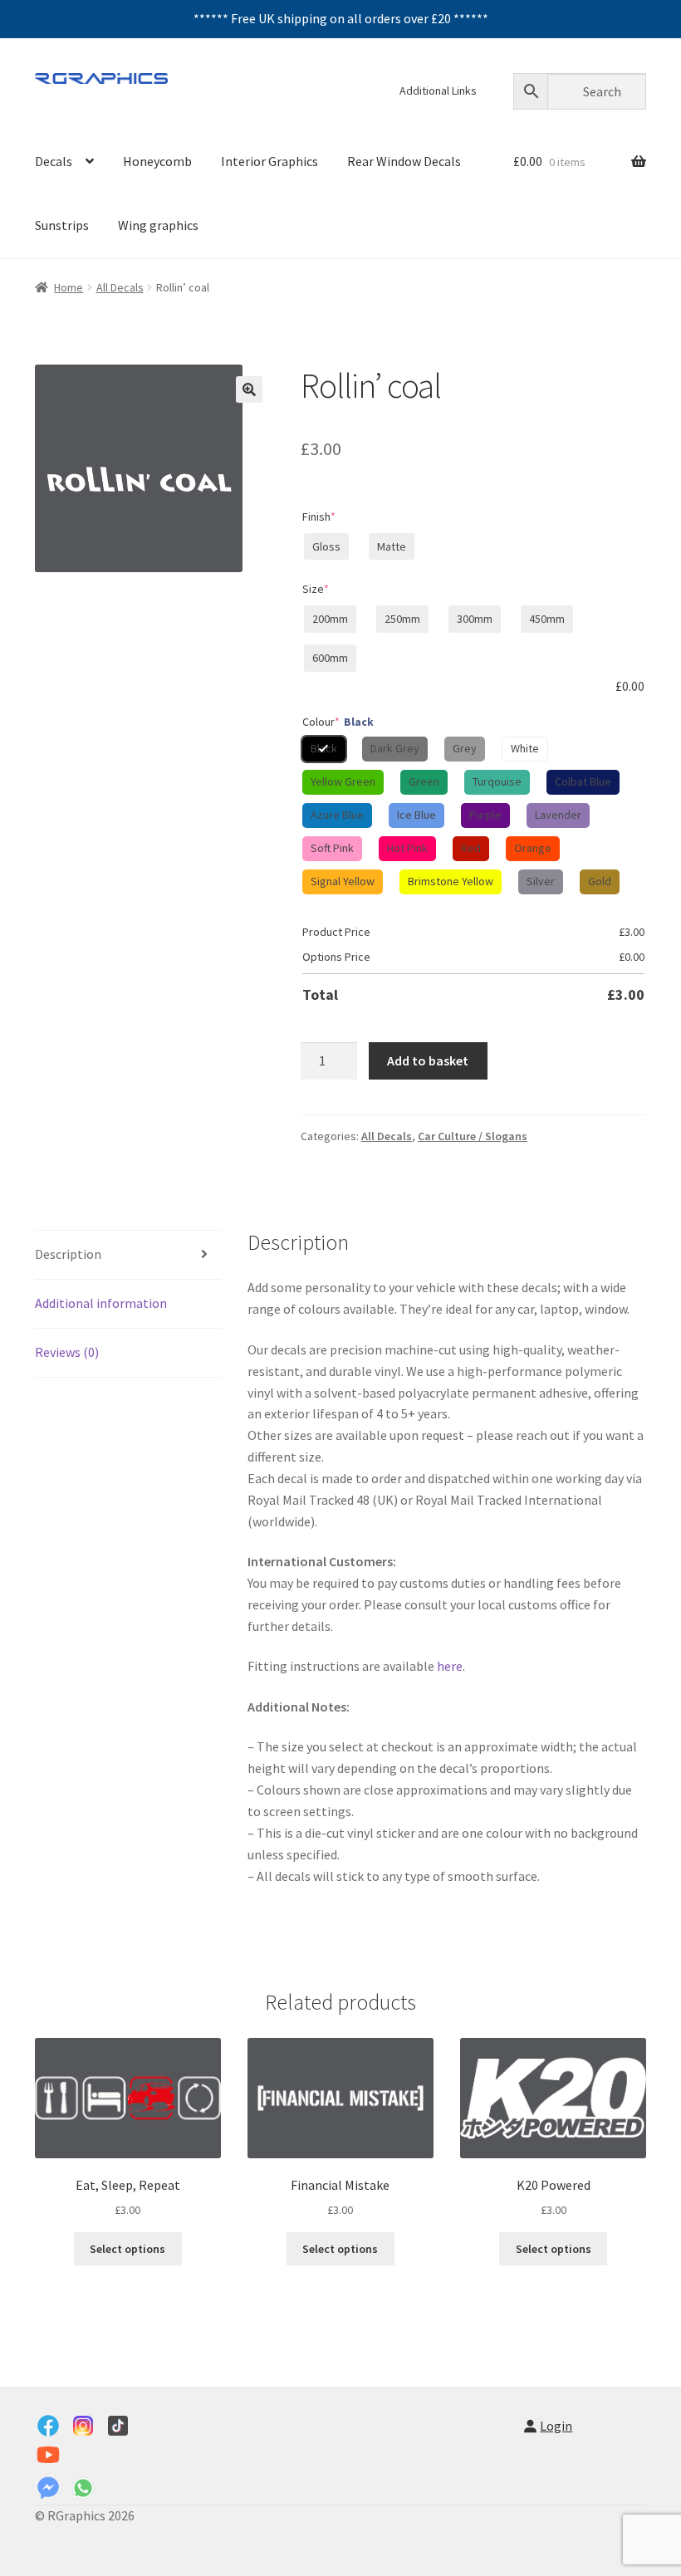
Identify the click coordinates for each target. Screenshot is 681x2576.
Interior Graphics (269, 161)
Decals (54, 161)
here (450, 1666)
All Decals (120, 287)
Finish (319, 517)
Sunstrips (62, 225)
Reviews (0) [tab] (67, 1352)
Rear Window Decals (404, 161)
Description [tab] (68, 1254)
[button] (249, 389)
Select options (127, 2249)
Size (316, 589)
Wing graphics (158, 225)
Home (69, 287)
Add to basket (428, 1060)
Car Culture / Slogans (473, 1136)
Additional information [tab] (101, 1303)
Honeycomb (157, 161)
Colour (338, 722)
